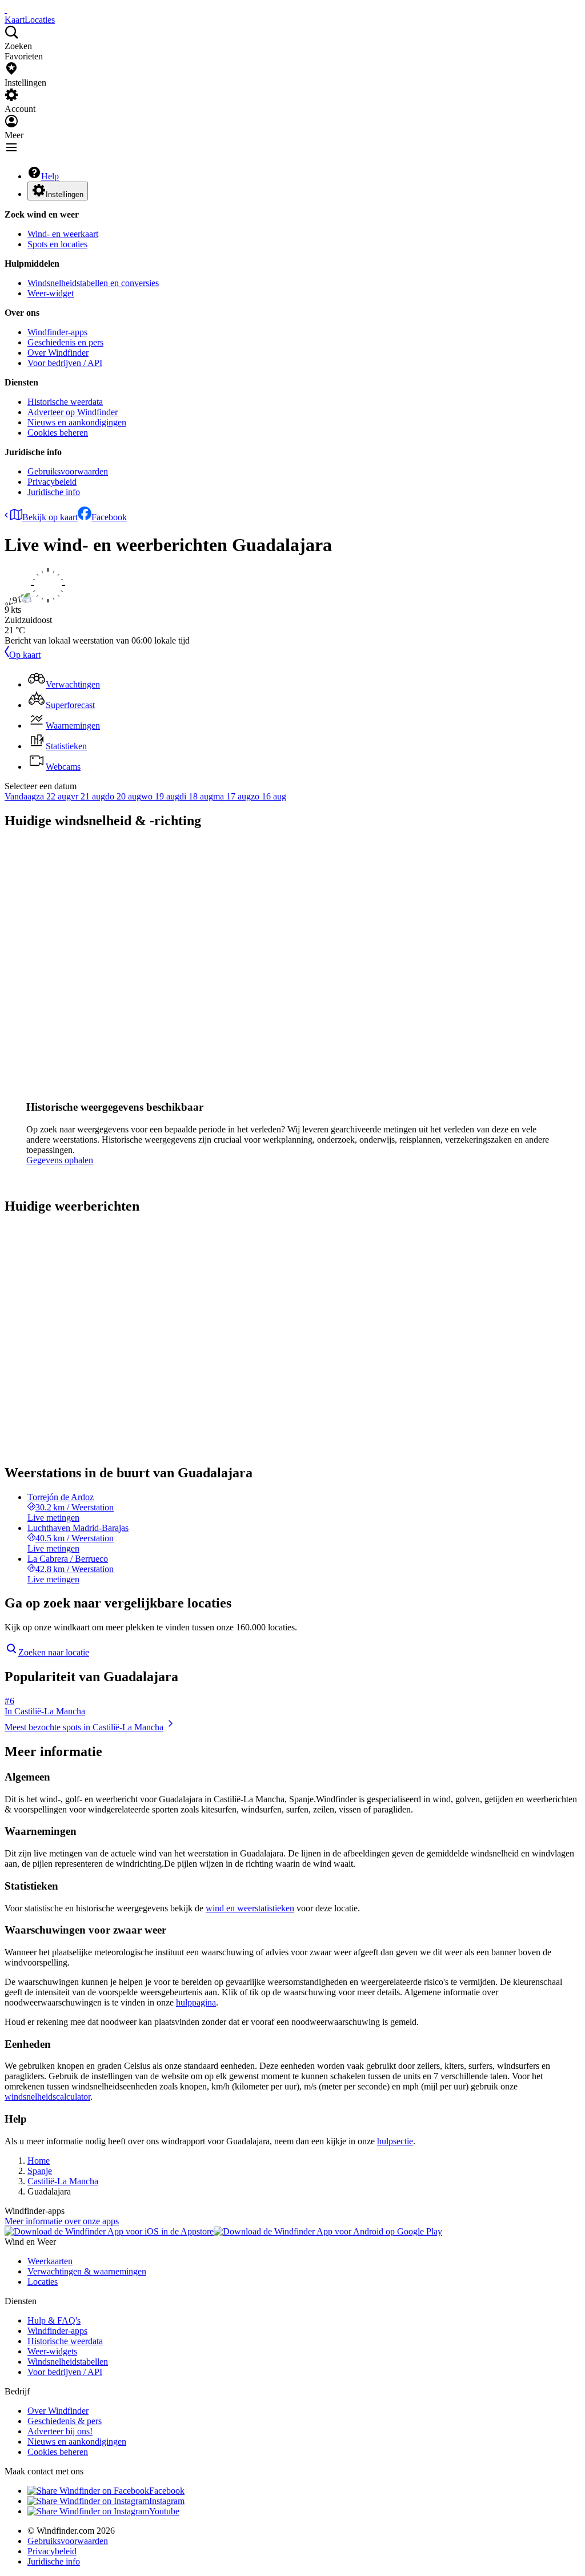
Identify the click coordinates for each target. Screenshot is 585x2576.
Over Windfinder (58, 353)
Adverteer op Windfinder (73, 412)
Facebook (109, 517)
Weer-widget (51, 293)
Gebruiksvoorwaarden (68, 471)
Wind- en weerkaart (63, 234)
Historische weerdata (65, 402)
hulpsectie (395, 2141)
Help (50, 176)
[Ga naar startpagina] (6, 9)
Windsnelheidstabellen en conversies (93, 283)
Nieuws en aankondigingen (77, 422)
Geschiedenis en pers (65, 342)
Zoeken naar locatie (54, 1652)
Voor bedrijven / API (65, 363)
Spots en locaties (57, 244)
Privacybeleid (52, 482)
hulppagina (196, 2002)
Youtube (164, 2511)
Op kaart (25, 655)
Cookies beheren (58, 433)
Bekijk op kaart (50, 517)
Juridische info (54, 492)
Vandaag (20, 796)
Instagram (167, 2501)
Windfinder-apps (57, 332)
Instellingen (65, 194)
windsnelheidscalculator (47, 2097)
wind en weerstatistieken (250, 1908)
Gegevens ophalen (60, 1160)
